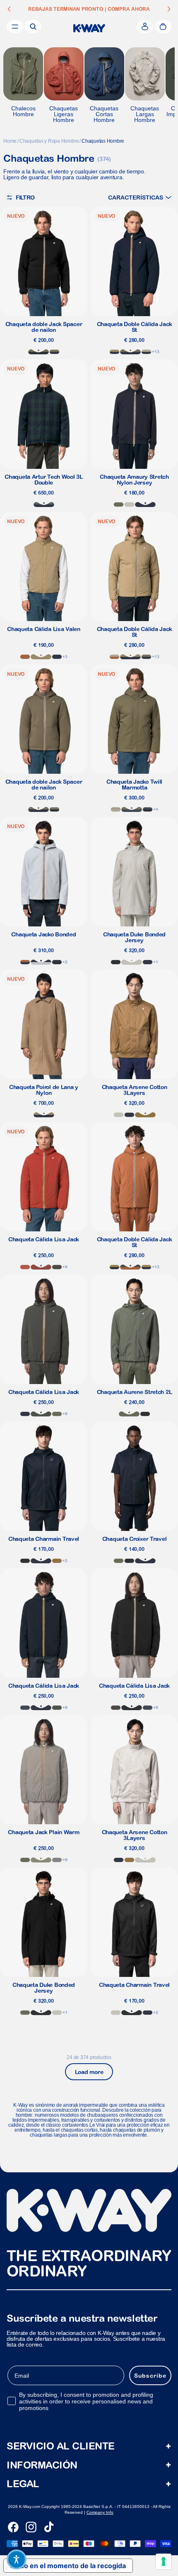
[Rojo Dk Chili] (41, 1267)
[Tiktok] (49, 2527)
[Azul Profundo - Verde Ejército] (130, 352)
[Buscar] (33, 27)
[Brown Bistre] (145, 1115)
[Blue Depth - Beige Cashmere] (146, 352)
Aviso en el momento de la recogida (68, 2566)
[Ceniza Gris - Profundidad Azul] (41, 962)
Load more (89, 2072)
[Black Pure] (25, 1561)
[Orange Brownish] (25, 1267)
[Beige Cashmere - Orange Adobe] (114, 657)
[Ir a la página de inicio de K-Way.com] (89, 28)
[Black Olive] (57, 1267)
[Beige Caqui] (41, 657)
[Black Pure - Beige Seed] (114, 1267)
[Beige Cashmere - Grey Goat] (116, 809)
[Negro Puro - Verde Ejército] (38, 352)
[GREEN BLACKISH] (41, 1414)
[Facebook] (13, 2527)
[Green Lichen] (119, 504)
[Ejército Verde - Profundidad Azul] (54, 352)
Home (10, 141)
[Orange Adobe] (25, 657)
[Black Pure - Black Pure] (116, 962)
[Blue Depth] (145, 504)
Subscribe (150, 2376)
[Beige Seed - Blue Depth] (146, 1267)
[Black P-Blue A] (148, 809)
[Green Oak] (41, 1860)
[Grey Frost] (57, 1860)
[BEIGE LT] (129, 504)
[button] (140, 197)
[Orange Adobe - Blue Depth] (25, 962)
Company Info (100, 2512)
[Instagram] (31, 2527)
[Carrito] (163, 27)
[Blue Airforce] (25, 1708)
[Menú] (15, 27)
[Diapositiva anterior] (9, 9)
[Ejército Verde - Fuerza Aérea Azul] (132, 809)
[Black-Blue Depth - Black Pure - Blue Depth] (57, 962)
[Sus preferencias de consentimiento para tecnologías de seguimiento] (164, 2561)
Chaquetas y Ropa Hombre (49, 141)
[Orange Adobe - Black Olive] (130, 1267)
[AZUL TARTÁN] (44, 504)
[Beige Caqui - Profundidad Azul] (114, 352)
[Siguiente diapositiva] (169, 9)
